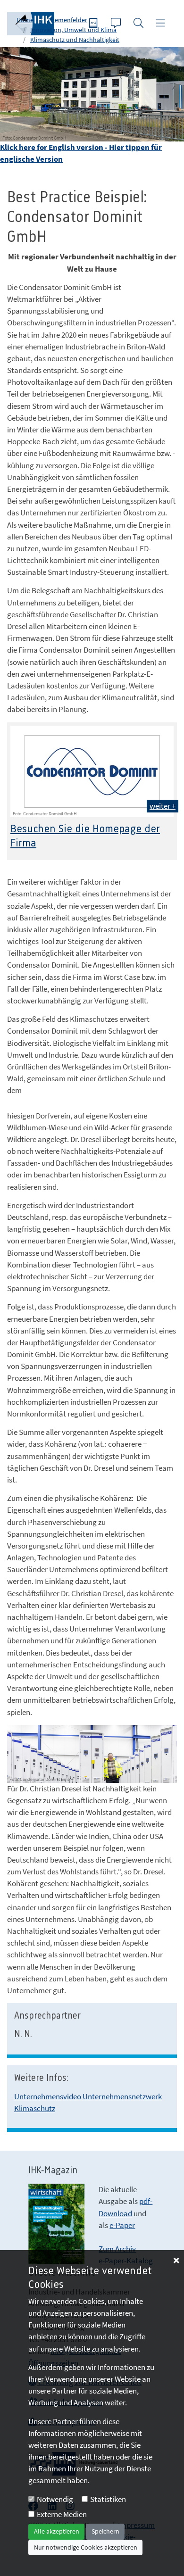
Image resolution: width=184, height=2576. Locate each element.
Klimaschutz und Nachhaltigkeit (75, 40)
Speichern (105, 2531)
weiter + (163, 806)
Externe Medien (62, 2514)
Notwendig (55, 2499)
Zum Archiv (117, 2249)
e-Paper (122, 2225)
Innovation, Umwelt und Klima (73, 30)
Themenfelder (67, 20)
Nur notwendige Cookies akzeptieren (86, 2547)
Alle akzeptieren (57, 2531)
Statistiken (108, 2499)
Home (25, 20)
